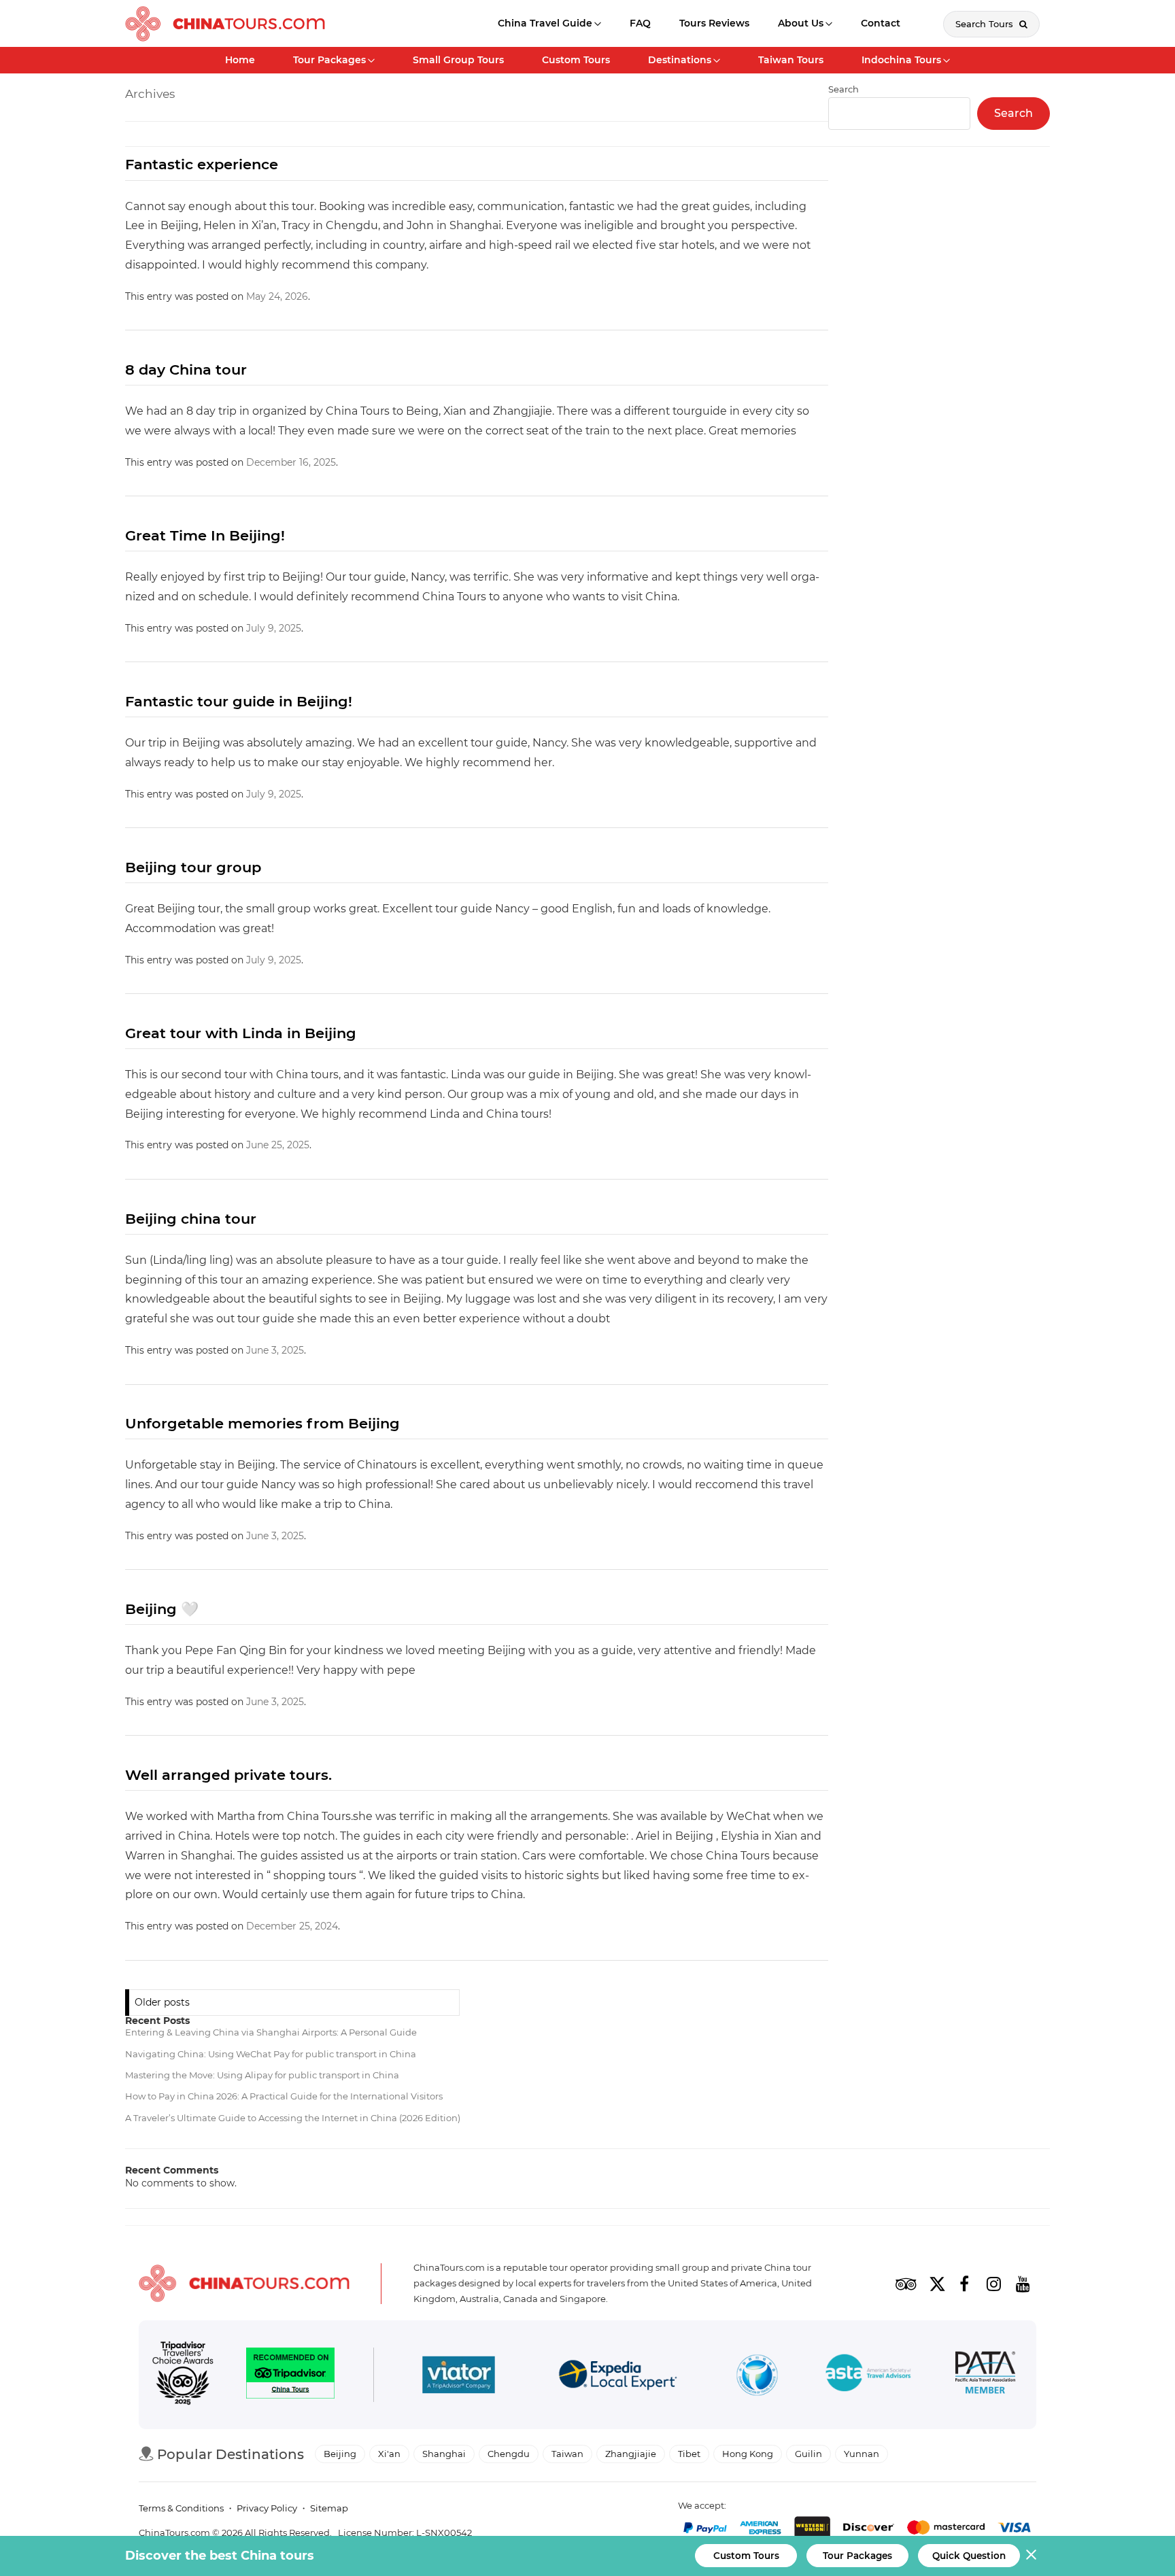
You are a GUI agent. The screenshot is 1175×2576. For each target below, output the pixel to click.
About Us (801, 23)
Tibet (689, 2454)
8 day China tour (186, 370)
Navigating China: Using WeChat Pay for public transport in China (271, 2054)
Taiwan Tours (791, 60)
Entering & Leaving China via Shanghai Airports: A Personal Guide (271, 2032)
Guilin (808, 2454)
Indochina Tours (901, 60)
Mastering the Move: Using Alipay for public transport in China (262, 2075)
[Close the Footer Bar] (1031, 2555)
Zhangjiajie (631, 2454)
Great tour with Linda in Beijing (241, 1033)
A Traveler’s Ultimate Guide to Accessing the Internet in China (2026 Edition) (293, 2118)
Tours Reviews (714, 23)
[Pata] (985, 2375)
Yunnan (862, 2454)
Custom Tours (576, 60)
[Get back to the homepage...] (244, 2283)
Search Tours (986, 24)
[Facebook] (964, 2284)
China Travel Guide (545, 23)
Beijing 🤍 (162, 1609)
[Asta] (868, 2375)
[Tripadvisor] (906, 2284)
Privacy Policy (267, 2508)
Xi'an (389, 2454)
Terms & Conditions (181, 2508)
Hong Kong (748, 2454)
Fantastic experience (202, 164)
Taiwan (567, 2454)
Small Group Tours (458, 60)
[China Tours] (225, 24)
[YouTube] (1023, 2284)
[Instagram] (993, 2284)
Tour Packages (329, 60)
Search (1014, 113)
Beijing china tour (191, 1219)
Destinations (680, 60)
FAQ (640, 23)
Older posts (162, 2002)
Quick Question (969, 2556)
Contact (881, 23)
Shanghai (444, 2454)
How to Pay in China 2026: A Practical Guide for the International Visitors (284, 2096)
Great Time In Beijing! (205, 535)
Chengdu (509, 2454)
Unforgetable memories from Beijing (262, 1423)
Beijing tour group (193, 867)
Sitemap (329, 2508)
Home (240, 60)
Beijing (340, 2454)
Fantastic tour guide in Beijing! (239, 701)
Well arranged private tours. (228, 1775)
